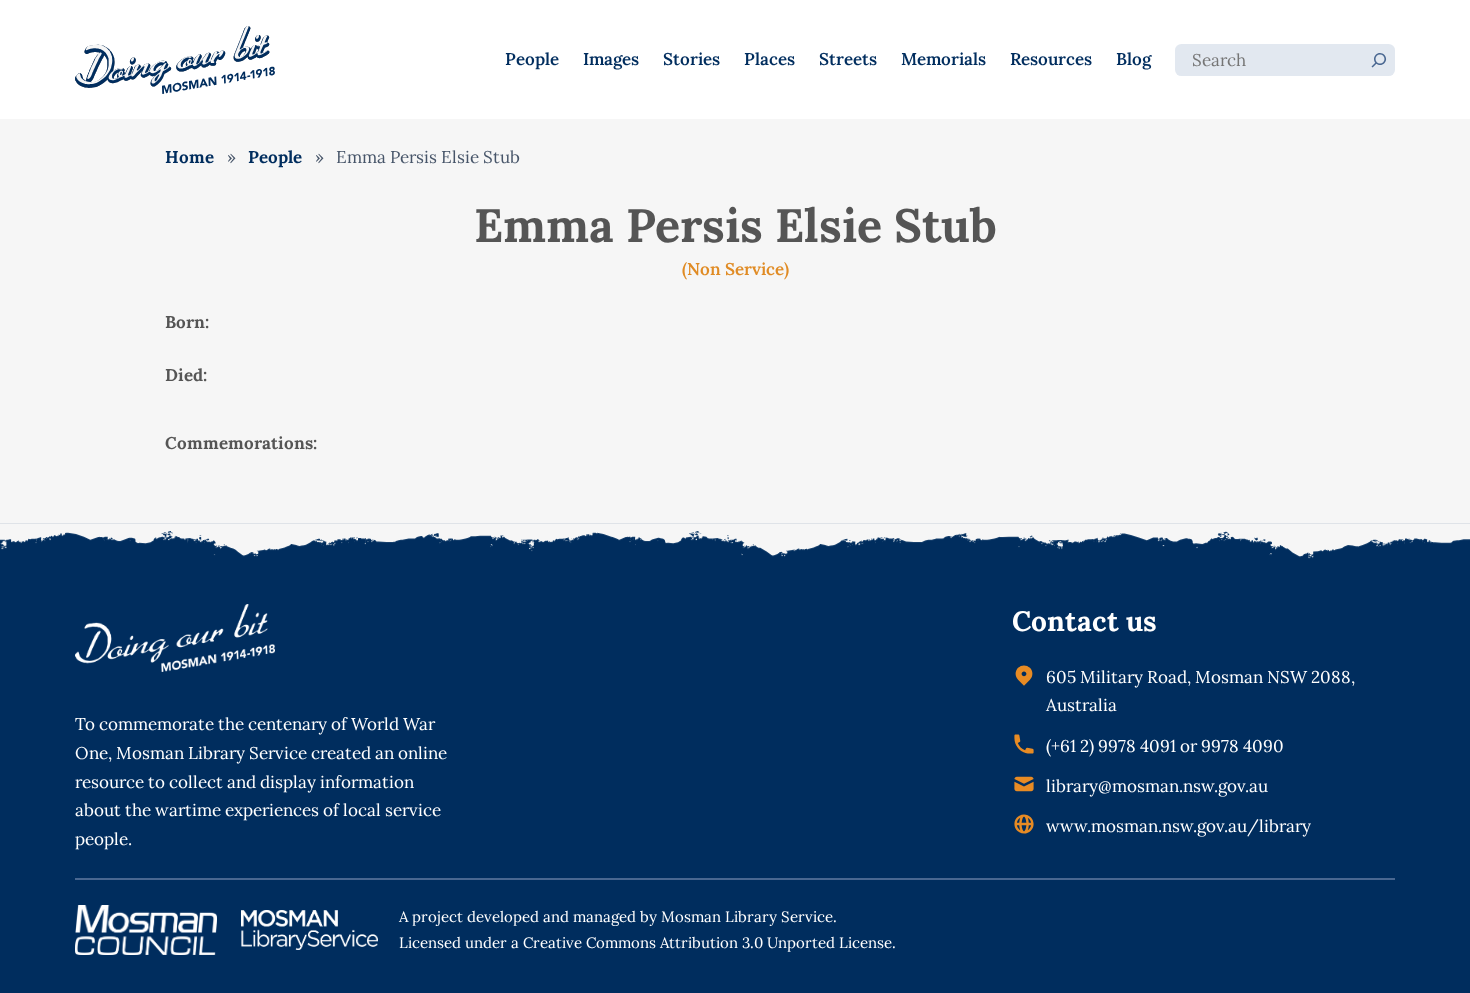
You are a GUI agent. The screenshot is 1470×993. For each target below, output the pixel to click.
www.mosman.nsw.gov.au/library (1178, 826)
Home (189, 157)
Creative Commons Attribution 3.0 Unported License (707, 942)
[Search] (1379, 60)
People (275, 157)
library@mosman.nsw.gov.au (1157, 786)
